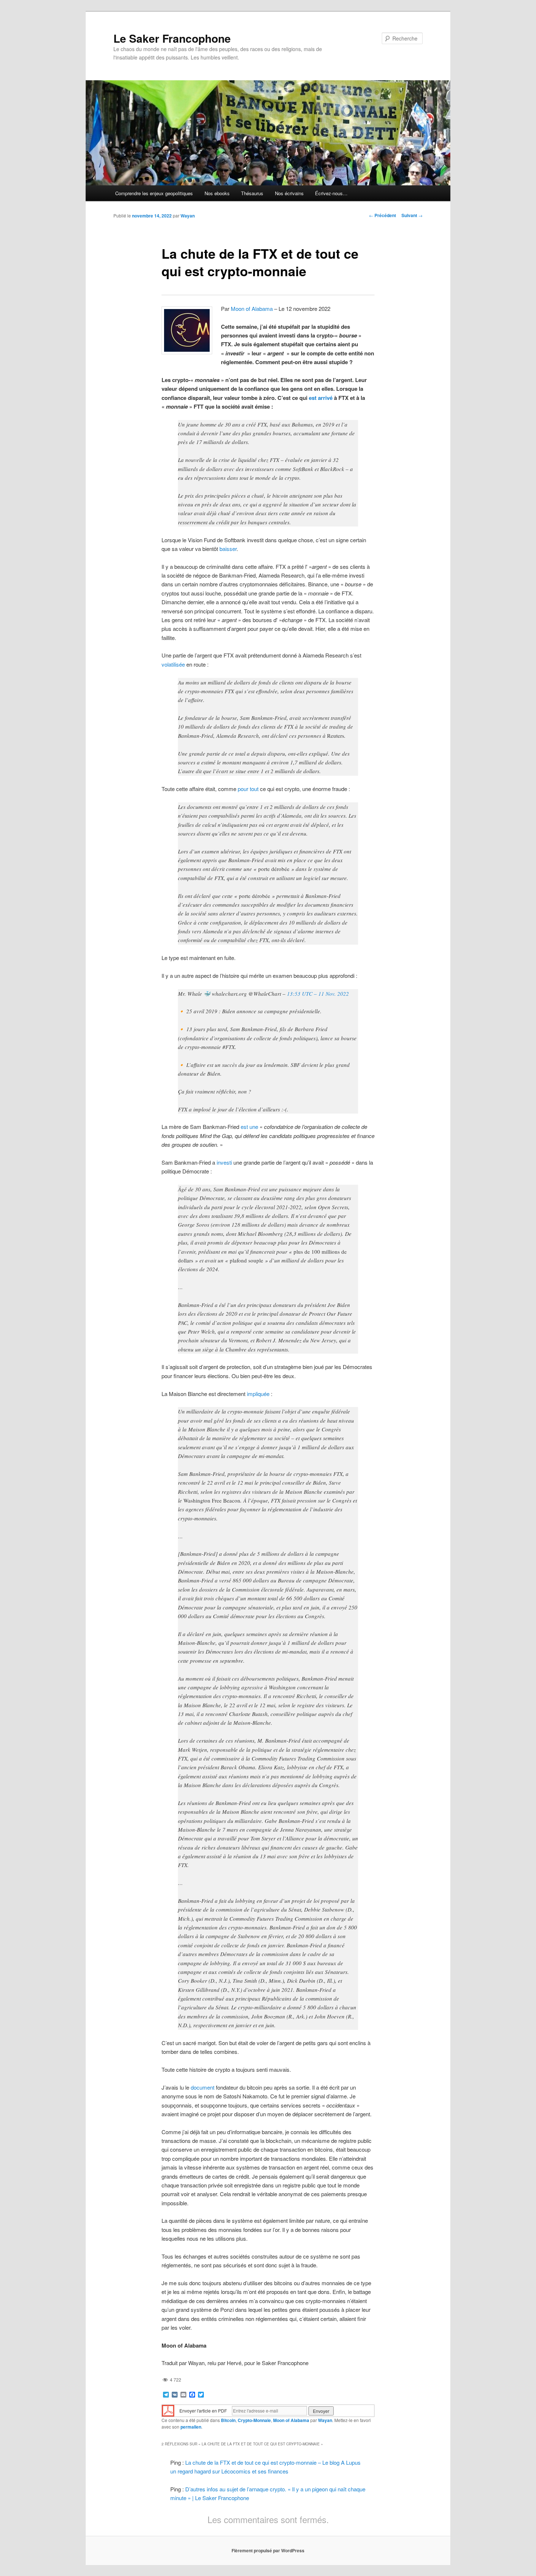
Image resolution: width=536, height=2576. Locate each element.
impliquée (258, 1394)
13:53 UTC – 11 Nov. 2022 (318, 994)
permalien (191, 2427)
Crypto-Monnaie (254, 2420)
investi (224, 1162)
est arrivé (321, 398)
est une (249, 1127)
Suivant (412, 215)
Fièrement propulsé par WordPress (268, 2550)
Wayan (188, 216)
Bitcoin (228, 2420)
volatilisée (173, 664)
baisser (228, 549)
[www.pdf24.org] (168, 2410)
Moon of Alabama (252, 308)
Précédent (382, 215)
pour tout (248, 789)
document (203, 2087)
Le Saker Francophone (172, 38)
